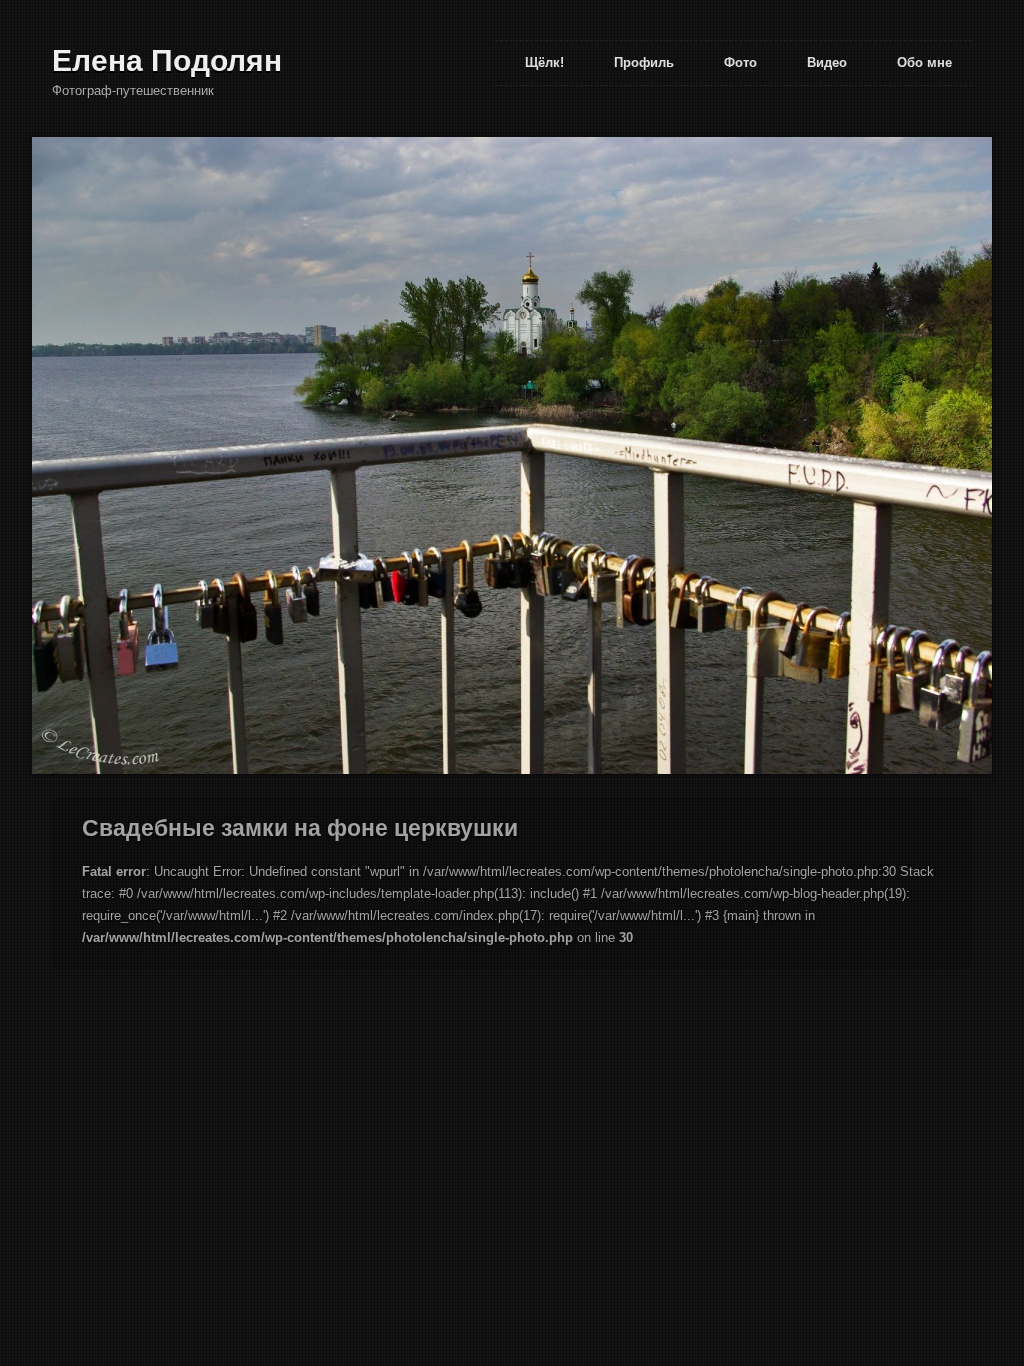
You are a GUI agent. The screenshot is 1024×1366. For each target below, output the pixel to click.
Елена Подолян (167, 60)
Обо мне (924, 62)
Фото (740, 62)
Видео (827, 62)
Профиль (644, 62)
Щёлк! (544, 62)
